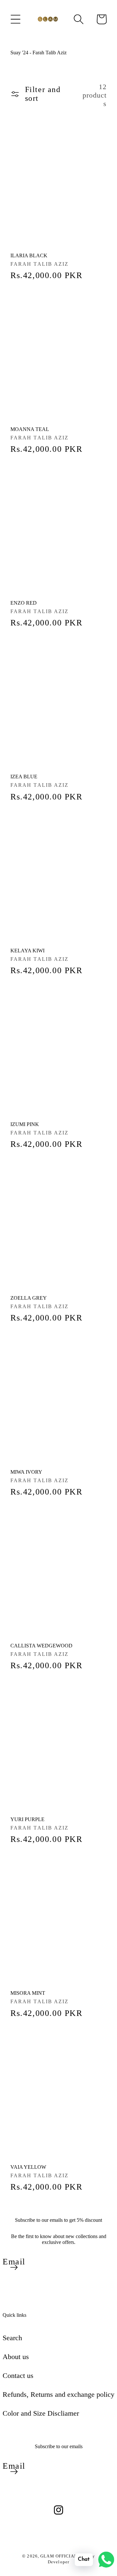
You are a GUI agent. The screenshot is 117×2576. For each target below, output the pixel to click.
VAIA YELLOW (28, 2167)
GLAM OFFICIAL (59, 2556)
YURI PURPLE (27, 1819)
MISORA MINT (28, 1993)
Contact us (18, 2375)
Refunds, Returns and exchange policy (58, 2394)
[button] (16, 19)
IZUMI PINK (25, 1124)
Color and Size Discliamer (41, 2413)
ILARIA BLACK (29, 255)
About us (16, 2357)
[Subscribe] (14, 2267)
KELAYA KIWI (27, 951)
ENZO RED (24, 603)
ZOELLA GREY (29, 1298)
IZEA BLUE (24, 777)
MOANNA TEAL (30, 429)
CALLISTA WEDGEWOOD (41, 1646)
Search (12, 2338)
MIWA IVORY (26, 1472)
